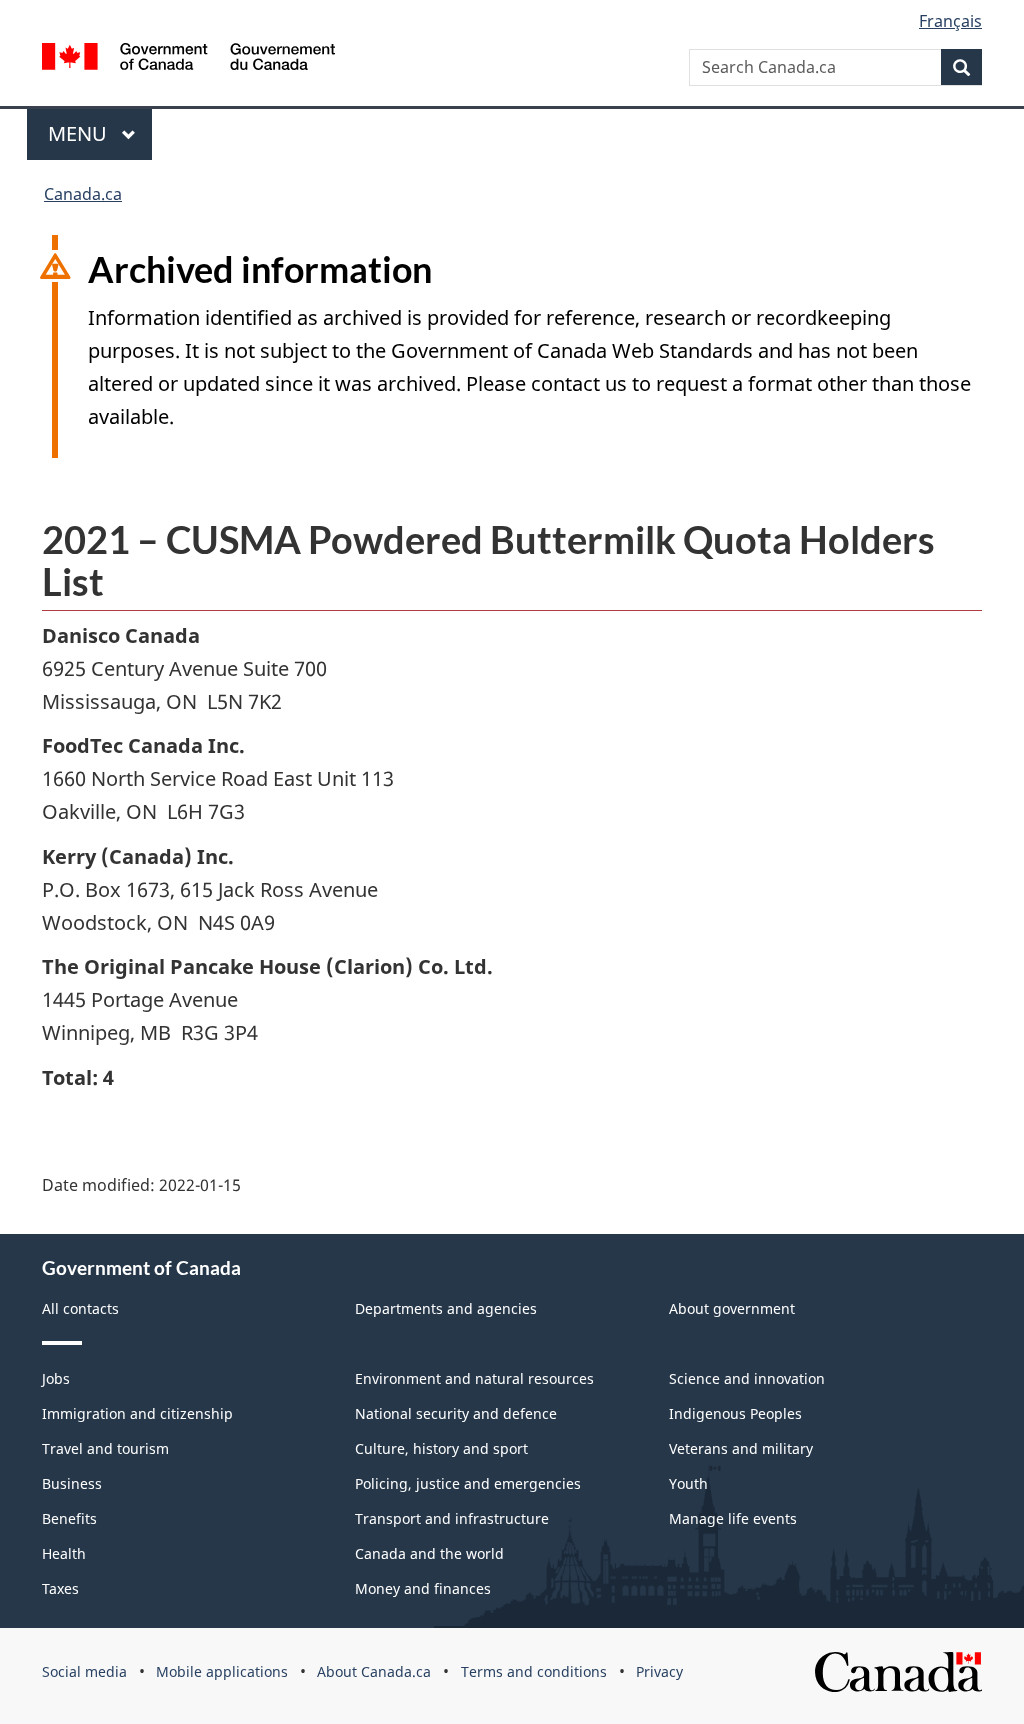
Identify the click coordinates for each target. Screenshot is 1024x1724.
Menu (80, 133)
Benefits (69, 1518)
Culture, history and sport (441, 1448)
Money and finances (423, 1588)
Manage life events (733, 1518)
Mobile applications (222, 1671)
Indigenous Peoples (735, 1413)
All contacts (80, 1308)
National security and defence (456, 1413)
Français (950, 21)
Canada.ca (83, 194)
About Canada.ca (374, 1671)
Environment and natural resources (474, 1378)
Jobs (56, 1378)
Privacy (659, 1671)
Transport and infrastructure (452, 1518)
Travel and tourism (105, 1448)
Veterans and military (741, 1448)
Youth (688, 1483)
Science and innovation (747, 1378)
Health (64, 1553)
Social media (84, 1671)
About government (732, 1308)
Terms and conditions (534, 1671)
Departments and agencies (446, 1308)
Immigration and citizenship (137, 1413)
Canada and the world (429, 1553)
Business (72, 1483)
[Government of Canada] (188, 59)
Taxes (60, 1588)
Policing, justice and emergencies (468, 1483)
